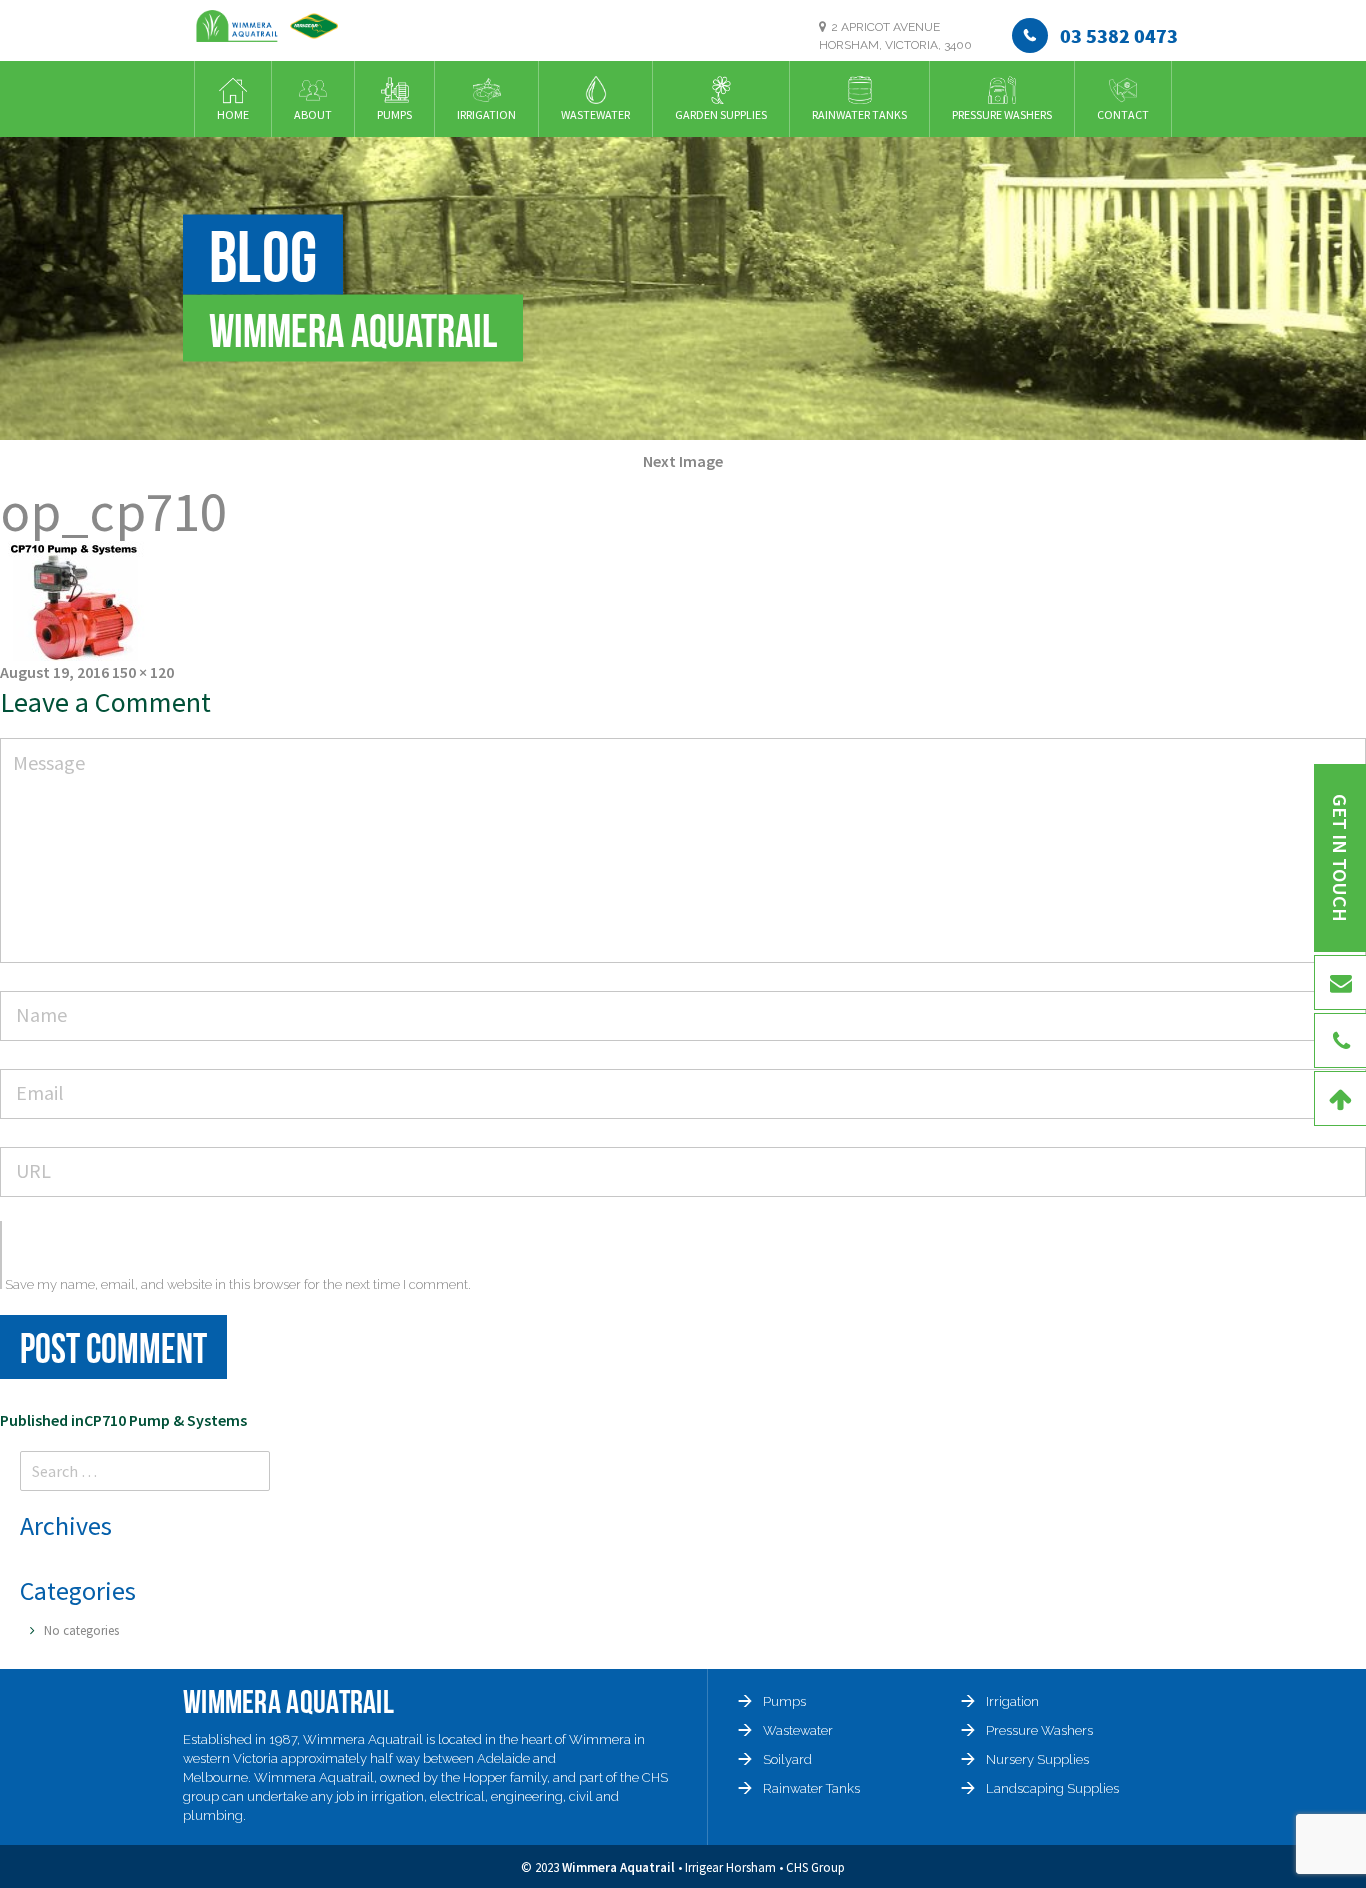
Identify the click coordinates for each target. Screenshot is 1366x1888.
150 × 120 (143, 672)
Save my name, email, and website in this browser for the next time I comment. (238, 1284)
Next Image (683, 461)
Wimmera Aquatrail (618, 1867)
